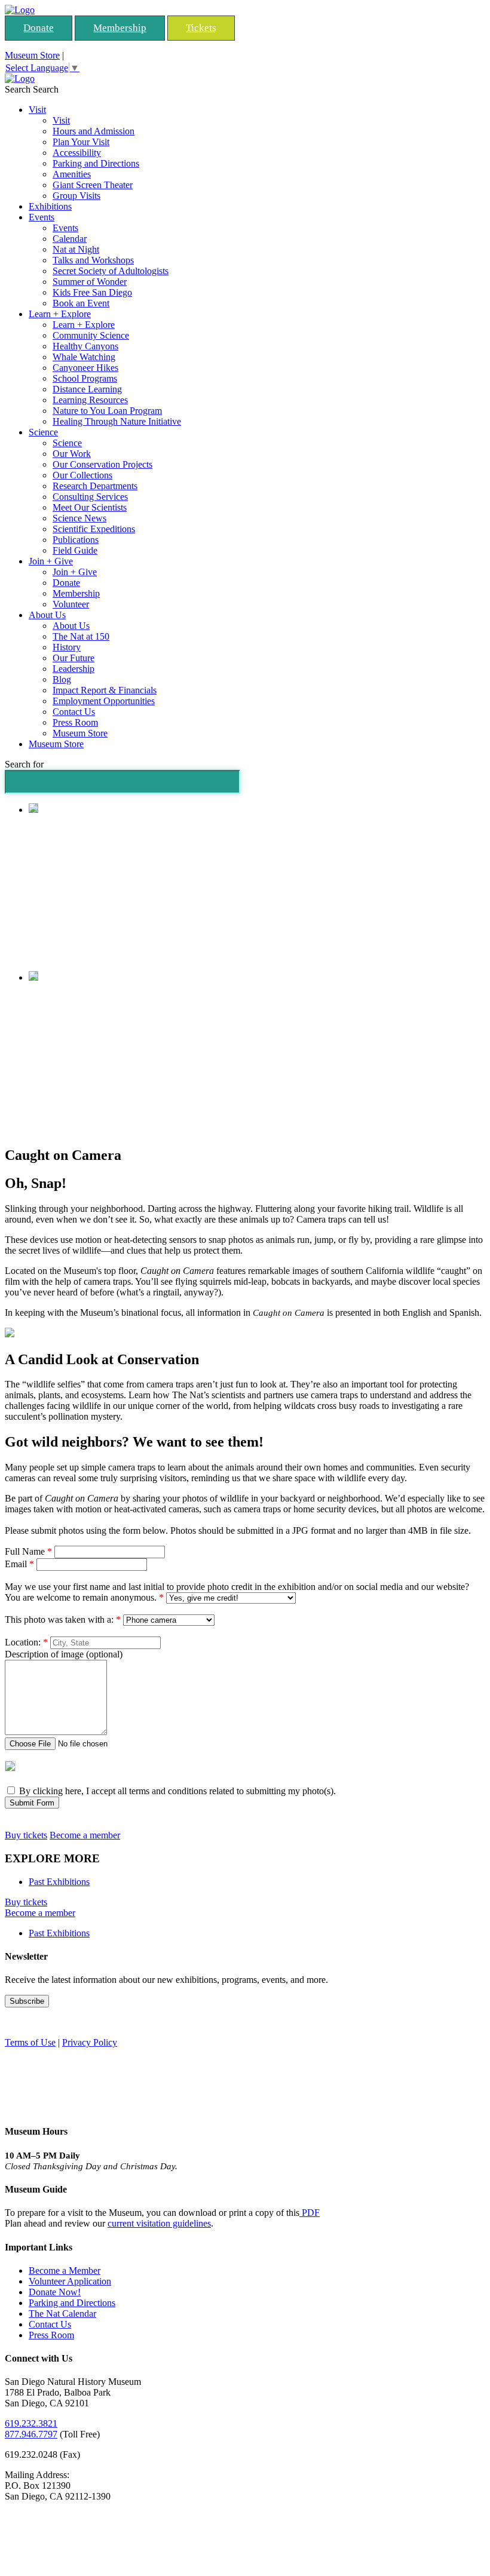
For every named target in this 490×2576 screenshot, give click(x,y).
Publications (76, 540)
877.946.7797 (31, 2434)
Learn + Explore (60, 314)
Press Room (75, 722)
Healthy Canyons (85, 346)
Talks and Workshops (93, 260)
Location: (26, 1642)
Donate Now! (55, 2292)
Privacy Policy (90, 2042)
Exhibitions (50, 206)
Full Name (28, 1551)
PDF (310, 2213)
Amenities (72, 174)
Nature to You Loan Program (107, 411)
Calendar (70, 239)
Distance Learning (87, 389)
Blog (62, 679)
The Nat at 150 (81, 636)
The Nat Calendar (62, 2314)
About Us (47, 615)
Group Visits (76, 196)
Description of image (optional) (64, 1654)
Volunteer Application (70, 2281)
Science (43, 432)
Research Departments (95, 486)
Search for (24, 764)
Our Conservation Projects (102, 464)
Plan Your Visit (81, 142)
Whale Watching (84, 357)
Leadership (73, 669)
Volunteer (71, 604)
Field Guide (75, 550)
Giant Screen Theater (93, 185)
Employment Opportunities (104, 701)
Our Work (72, 454)
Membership (120, 28)
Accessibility (77, 153)
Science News (79, 518)
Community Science (91, 335)
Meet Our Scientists (90, 507)
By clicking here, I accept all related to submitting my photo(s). (176, 1791)
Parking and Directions (96, 163)
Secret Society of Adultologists (111, 271)
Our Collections (82, 475)
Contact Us (74, 712)
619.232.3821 (31, 2423)
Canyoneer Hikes (85, 368)
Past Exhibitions (59, 1882)
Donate (39, 28)
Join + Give (51, 561)
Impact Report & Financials (105, 690)
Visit (37, 110)
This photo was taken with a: (63, 1619)
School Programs (85, 378)
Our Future (73, 658)
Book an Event (81, 303)
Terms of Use (30, 2042)
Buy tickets (26, 1835)
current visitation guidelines (159, 2223)
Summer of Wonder (90, 282)
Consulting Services (90, 497)
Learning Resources (90, 400)
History (67, 647)
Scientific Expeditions (94, 529)
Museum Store (32, 55)
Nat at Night (76, 249)
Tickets (201, 28)
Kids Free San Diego (92, 292)
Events (42, 217)
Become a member (85, 1835)
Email (19, 1564)
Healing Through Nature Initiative (117, 421)
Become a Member (65, 2270)
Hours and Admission (94, 131)
